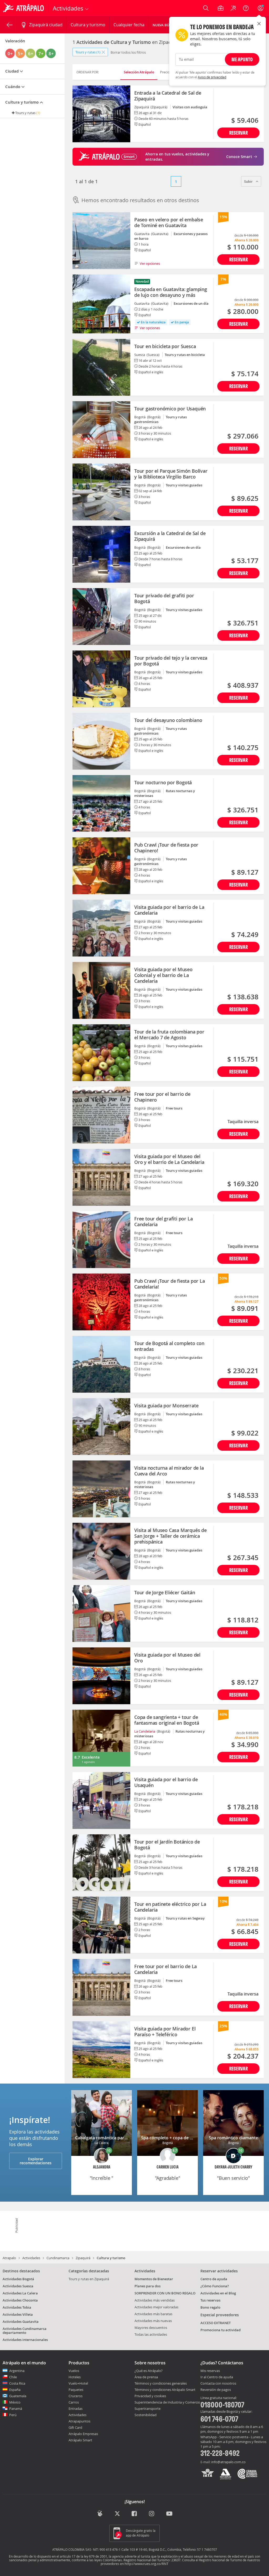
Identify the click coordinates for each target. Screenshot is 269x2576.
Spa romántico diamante (233, 2138)
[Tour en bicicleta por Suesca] (101, 367)
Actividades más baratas (153, 2314)
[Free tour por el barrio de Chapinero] (101, 1115)
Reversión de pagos (216, 2390)
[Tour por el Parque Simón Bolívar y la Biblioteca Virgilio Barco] (101, 492)
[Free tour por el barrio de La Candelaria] (101, 1987)
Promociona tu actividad (221, 2330)
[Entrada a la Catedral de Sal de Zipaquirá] (101, 114)
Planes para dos (148, 2286)
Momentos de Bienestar (154, 2279)
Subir (249, 181)
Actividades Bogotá (18, 2279)
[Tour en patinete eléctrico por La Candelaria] (101, 1925)
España (15, 2390)
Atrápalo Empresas (83, 2434)
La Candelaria (145, 1731)
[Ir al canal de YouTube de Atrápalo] (169, 2514)
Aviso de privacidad (212, 77)
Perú (13, 2415)
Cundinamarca (58, 2258)
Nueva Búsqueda (168, 25)
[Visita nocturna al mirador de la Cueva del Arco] (101, 1489)
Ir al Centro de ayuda (217, 2377)
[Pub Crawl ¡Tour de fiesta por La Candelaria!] (101, 1302)
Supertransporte (148, 2409)
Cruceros (76, 2396)
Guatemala (18, 2396)
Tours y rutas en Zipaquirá (89, 2279)
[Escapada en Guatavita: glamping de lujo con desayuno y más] (101, 304)
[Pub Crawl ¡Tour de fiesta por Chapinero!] (101, 866)
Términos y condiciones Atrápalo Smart (165, 2390)
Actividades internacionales (25, 2340)
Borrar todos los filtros (128, 52)
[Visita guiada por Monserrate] (101, 1427)
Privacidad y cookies (150, 2396)
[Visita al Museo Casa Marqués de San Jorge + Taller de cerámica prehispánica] (101, 1551)
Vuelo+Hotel (78, 2383)
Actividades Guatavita (21, 2322)
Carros (74, 2402)
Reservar (238, 133)
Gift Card (75, 2427)
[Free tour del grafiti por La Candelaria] (101, 1240)
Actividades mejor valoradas (156, 2307)
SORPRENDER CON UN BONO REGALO (165, 2293)
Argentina (17, 2371)
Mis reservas (210, 2371)
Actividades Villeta (18, 2314)
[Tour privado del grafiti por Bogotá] (101, 617)
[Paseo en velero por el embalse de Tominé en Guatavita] (101, 241)
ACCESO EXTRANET (216, 2323)
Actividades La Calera (20, 2293)
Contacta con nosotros (218, 2384)
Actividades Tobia (17, 2307)
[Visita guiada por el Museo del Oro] (101, 1676)
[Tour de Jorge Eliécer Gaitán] (101, 1613)
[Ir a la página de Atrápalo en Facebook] (135, 2514)
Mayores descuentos (151, 2328)
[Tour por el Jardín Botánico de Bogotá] (101, 1863)
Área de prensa (146, 2377)
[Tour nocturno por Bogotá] (101, 803)
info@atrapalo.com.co (228, 2462)
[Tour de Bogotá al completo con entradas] (101, 1364)
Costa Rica (17, 2383)
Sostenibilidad (146, 2415)
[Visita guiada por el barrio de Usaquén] (101, 1800)
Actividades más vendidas (155, 2300)
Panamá (16, 2409)
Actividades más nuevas (153, 2321)
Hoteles (75, 2377)
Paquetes (76, 2390)
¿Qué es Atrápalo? (149, 2371)
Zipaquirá (83, 2258)
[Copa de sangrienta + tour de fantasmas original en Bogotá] (101, 1738)
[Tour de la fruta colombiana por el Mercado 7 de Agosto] (101, 1053)
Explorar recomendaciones (36, 2161)
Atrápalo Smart (80, 2440)
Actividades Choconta (20, 2300)
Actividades (31, 2258)
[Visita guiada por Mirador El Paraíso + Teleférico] (101, 2050)
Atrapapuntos (79, 2421)
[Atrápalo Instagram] (152, 2514)
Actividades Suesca (18, 2286)
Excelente (91, 1757)
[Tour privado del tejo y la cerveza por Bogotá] (101, 679)
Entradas (76, 2409)
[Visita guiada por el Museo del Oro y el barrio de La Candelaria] (101, 1177)
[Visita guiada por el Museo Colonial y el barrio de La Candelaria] (101, 990)
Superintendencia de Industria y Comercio (167, 2402)
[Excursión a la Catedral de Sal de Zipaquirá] (101, 554)
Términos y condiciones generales (161, 2383)
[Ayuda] (246, 8)
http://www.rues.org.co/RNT (146, 2564)
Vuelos (74, 2371)
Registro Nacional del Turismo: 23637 (152, 2560)
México (15, 2402)
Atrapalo (9, 2258)
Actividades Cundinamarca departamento (25, 2331)
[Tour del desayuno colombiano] (101, 741)
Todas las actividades (151, 2334)
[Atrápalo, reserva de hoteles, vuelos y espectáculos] (24, 8)
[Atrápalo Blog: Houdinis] (100, 2513)
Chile (13, 2377)
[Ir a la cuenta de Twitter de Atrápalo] (117, 2514)
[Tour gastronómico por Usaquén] (101, 430)
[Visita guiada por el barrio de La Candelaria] (101, 928)
